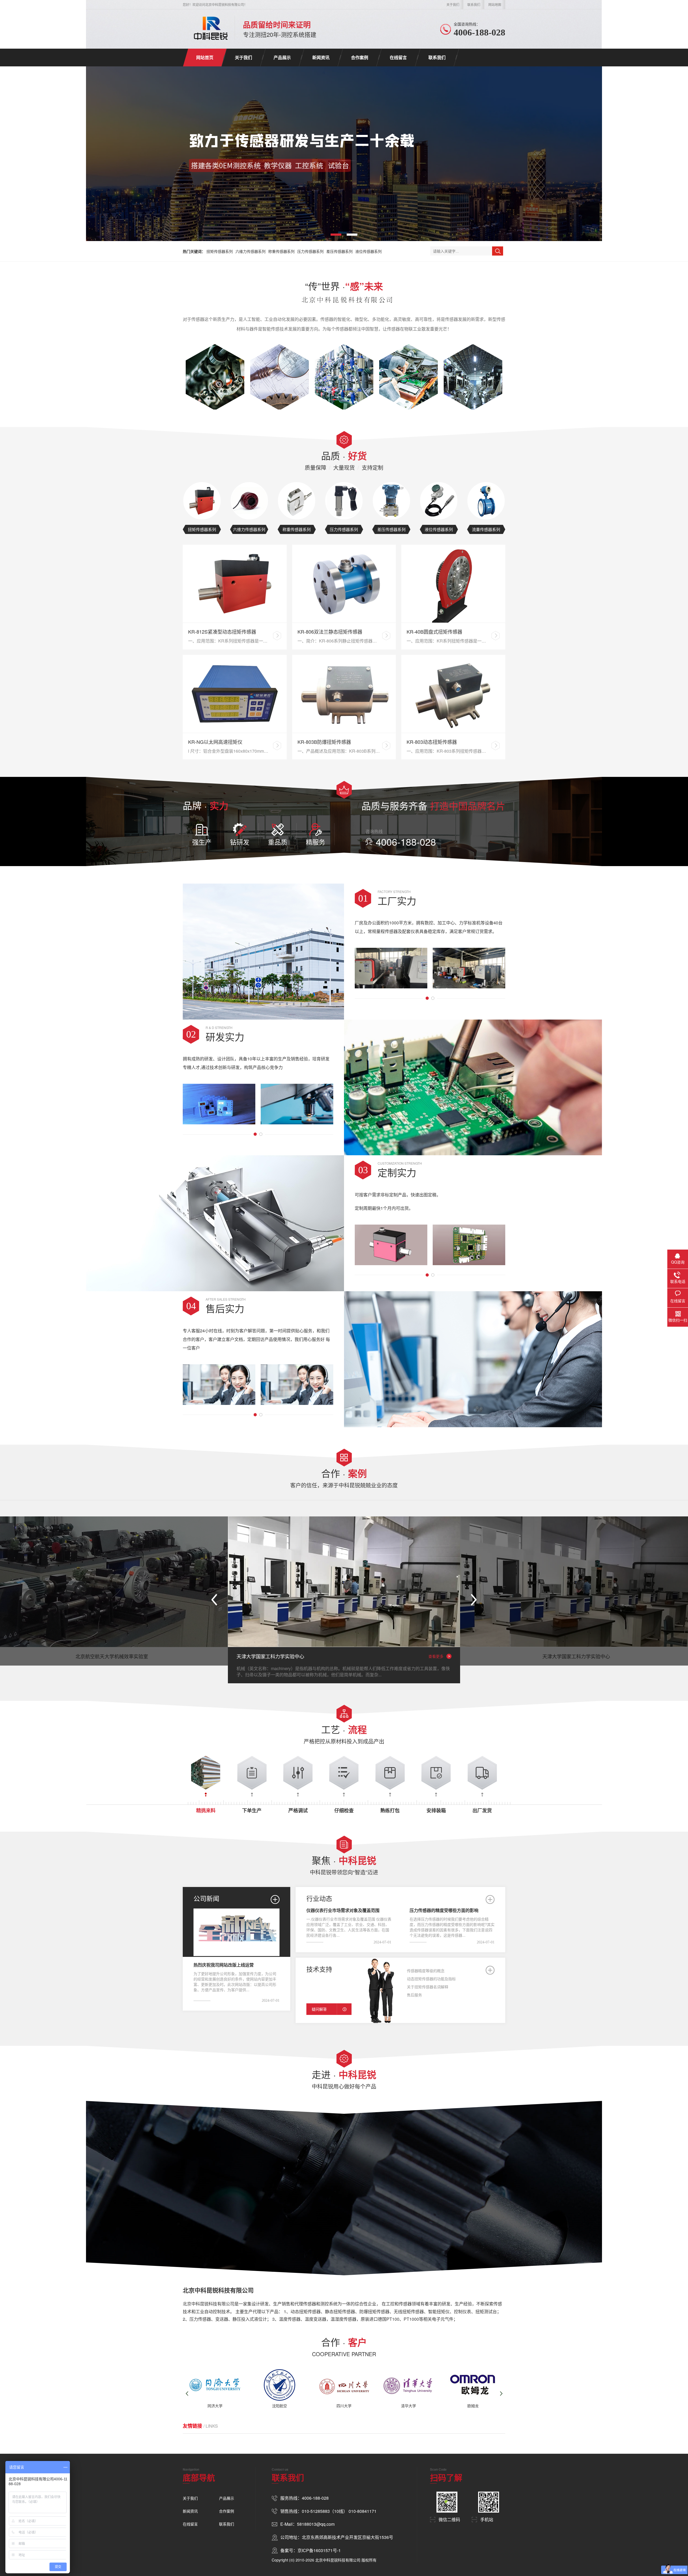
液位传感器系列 (368, 251)
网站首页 (205, 57)
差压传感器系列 (339, 251)
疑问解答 (319, 2009)
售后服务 (414, 1995)
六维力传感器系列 (250, 251)
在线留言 (398, 57)
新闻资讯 (321, 57)
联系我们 (474, 4)
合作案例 (360, 57)
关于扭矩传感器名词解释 (428, 1987)
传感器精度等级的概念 (426, 1971)
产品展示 (282, 57)
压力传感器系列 (310, 251)
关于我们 (453, 4)
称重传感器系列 (281, 251)
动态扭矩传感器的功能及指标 (431, 1979)
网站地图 (495, 4)
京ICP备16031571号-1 (319, 2550)
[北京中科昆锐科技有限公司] (209, 28)
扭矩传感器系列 (220, 251)
